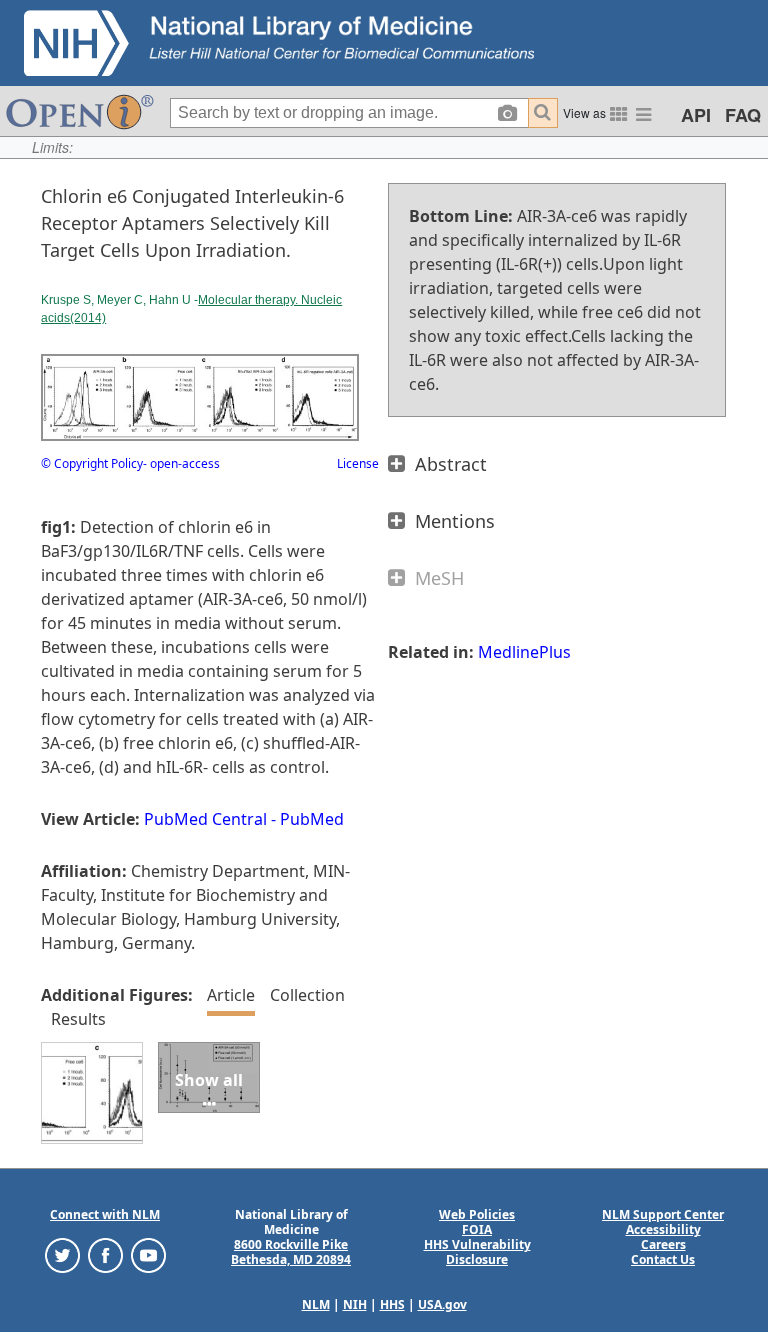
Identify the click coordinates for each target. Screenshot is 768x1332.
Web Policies (477, 1214)
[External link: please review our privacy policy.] (62, 1254)
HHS (392, 1304)
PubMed (312, 819)
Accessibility (663, 1229)
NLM (316, 1304)
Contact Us (663, 1259)
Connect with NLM (105, 1214)
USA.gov (442, 1304)
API (696, 115)
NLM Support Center (663, 1214)
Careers (663, 1244)
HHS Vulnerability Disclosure (477, 1252)
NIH (355, 1304)
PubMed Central (205, 819)
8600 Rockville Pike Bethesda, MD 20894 (291, 1252)
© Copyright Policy (92, 463)
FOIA (477, 1229)
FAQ (743, 115)
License (358, 463)
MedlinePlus (524, 652)
